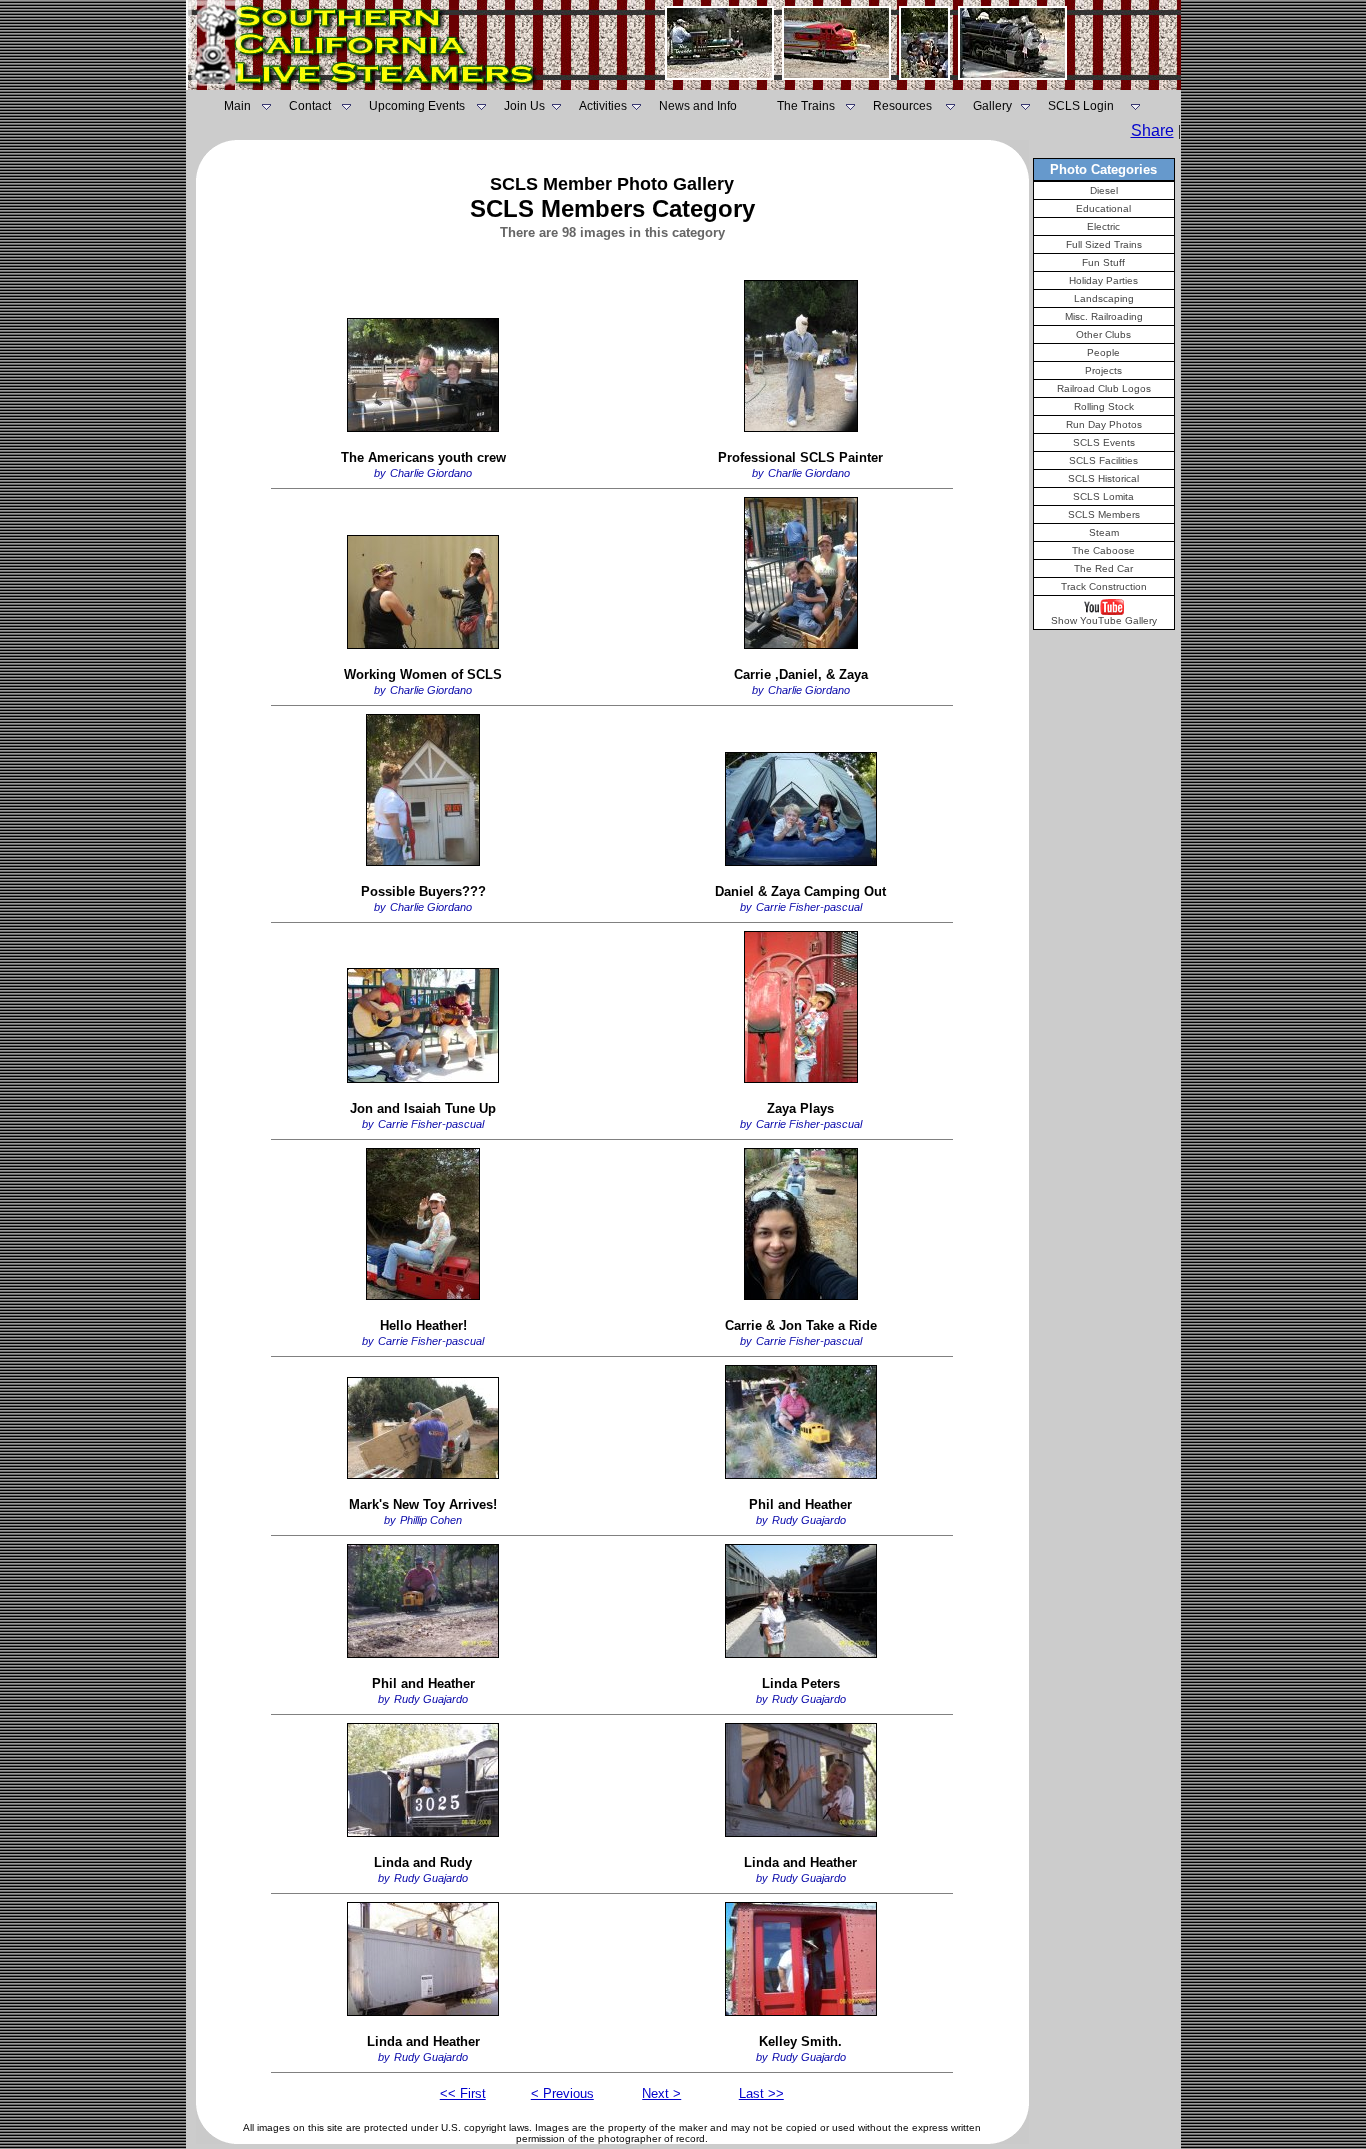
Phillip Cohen (431, 1520)
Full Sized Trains (1104, 244)
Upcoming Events (417, 106)
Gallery (992, 106)
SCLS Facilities (1103, 460)
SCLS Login (1081, 106)
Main (237, 106)
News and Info (698, 106)
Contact (310, 106)
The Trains (806, 106)
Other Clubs (1103, 334)
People (1103, 352)
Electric (1103, 226)
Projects (1103, 370)
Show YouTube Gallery (1104, 620)
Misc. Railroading (1104, 316)
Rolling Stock (1104, 406)
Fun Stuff (1103, 262)
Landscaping (1104, 298)
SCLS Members (1104, 514)
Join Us (524, 106)
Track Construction (1104, 586)
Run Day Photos (1104, 424)
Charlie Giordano (431, 473)
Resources (902, 106)
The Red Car (1103, 568)
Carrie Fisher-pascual (809, 907)
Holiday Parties (1103, 280)
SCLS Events (1104, 442)
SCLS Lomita (1103, 496)
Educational (1103, 208)
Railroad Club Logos (1104, 388)
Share (1152, 130)
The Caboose (1103, 550)
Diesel (1104, 190)
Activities (603, 106)
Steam (1104, 532)
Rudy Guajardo (809, 1520)
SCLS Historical (1103, 478)
